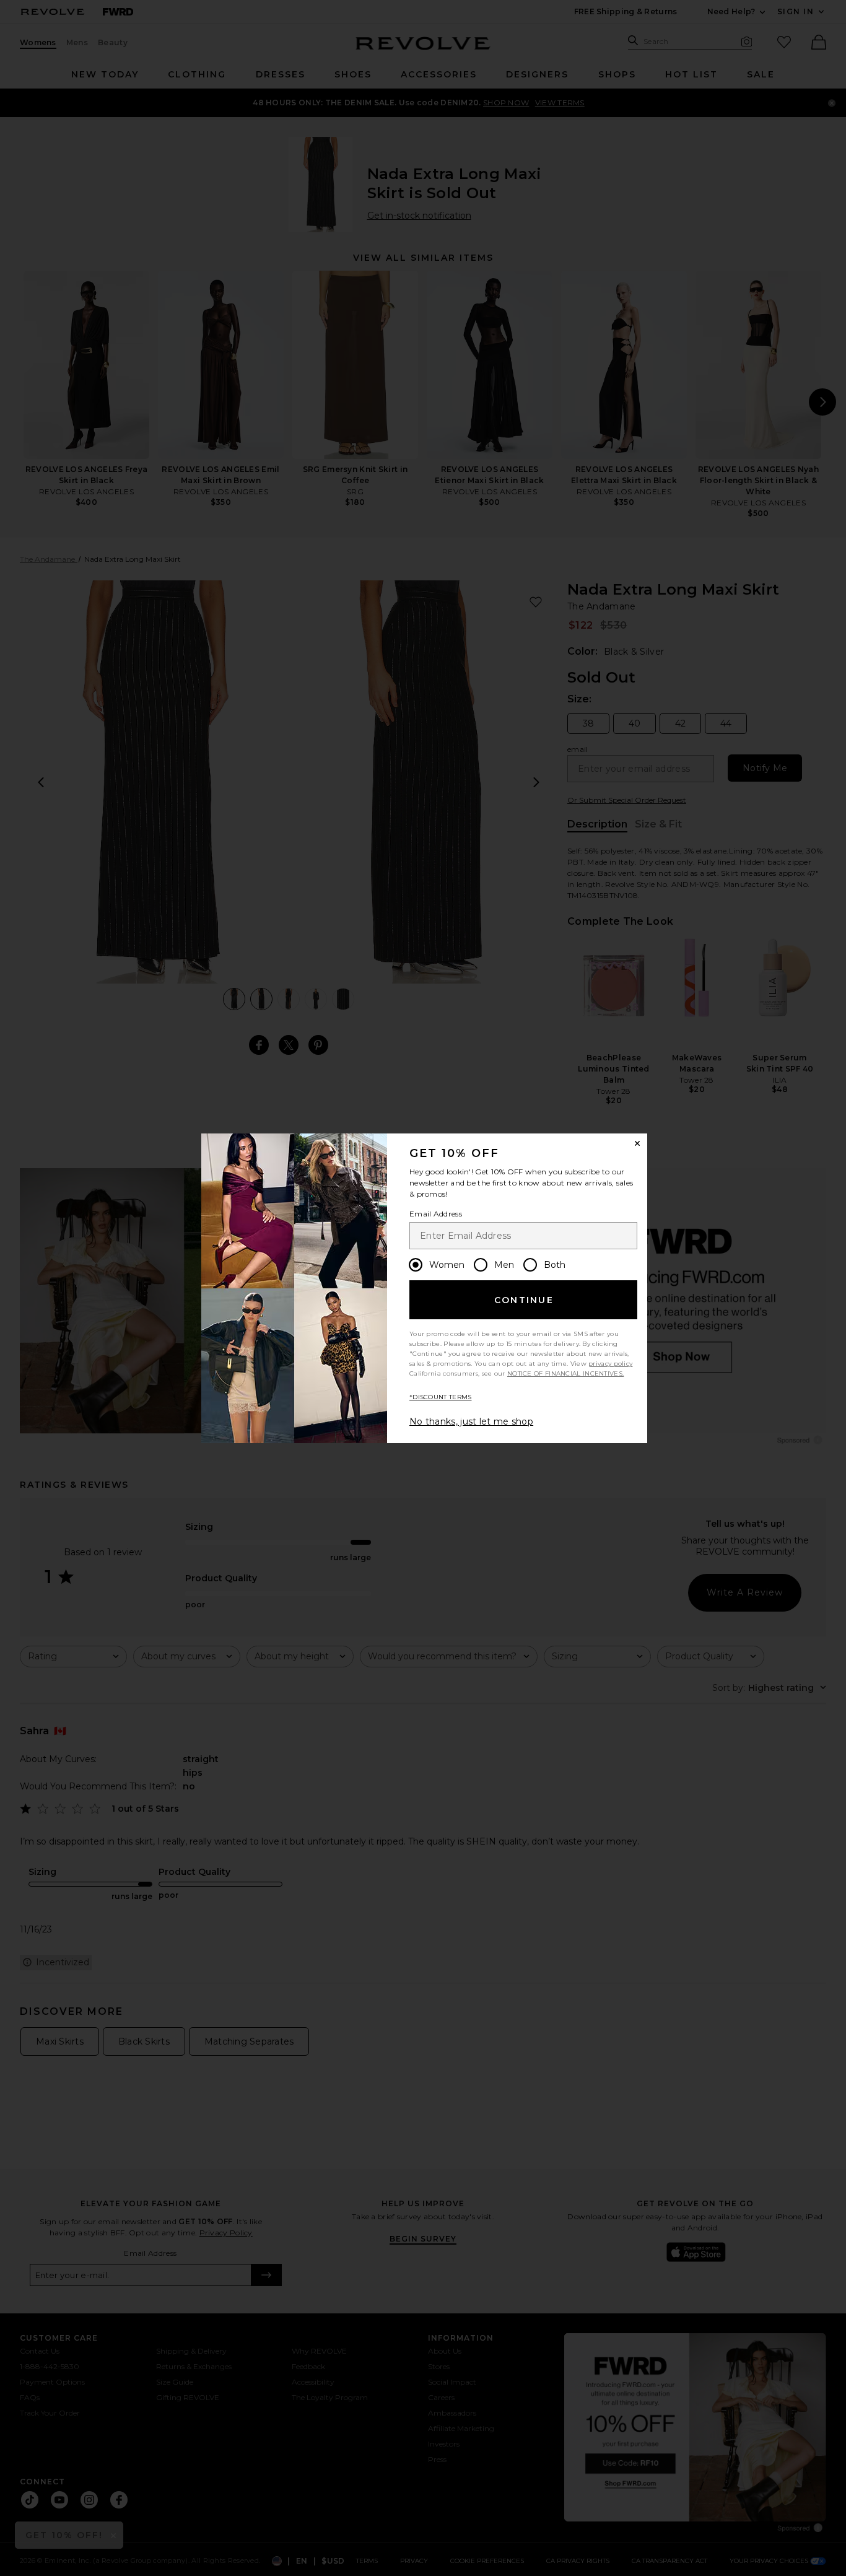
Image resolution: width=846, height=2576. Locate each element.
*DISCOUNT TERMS (441, 1397)
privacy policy (610, 1364)
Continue (524, 1300)
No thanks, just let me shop (471, 1421)
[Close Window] (637, 1143)
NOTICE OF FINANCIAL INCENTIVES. (565, 1373)
